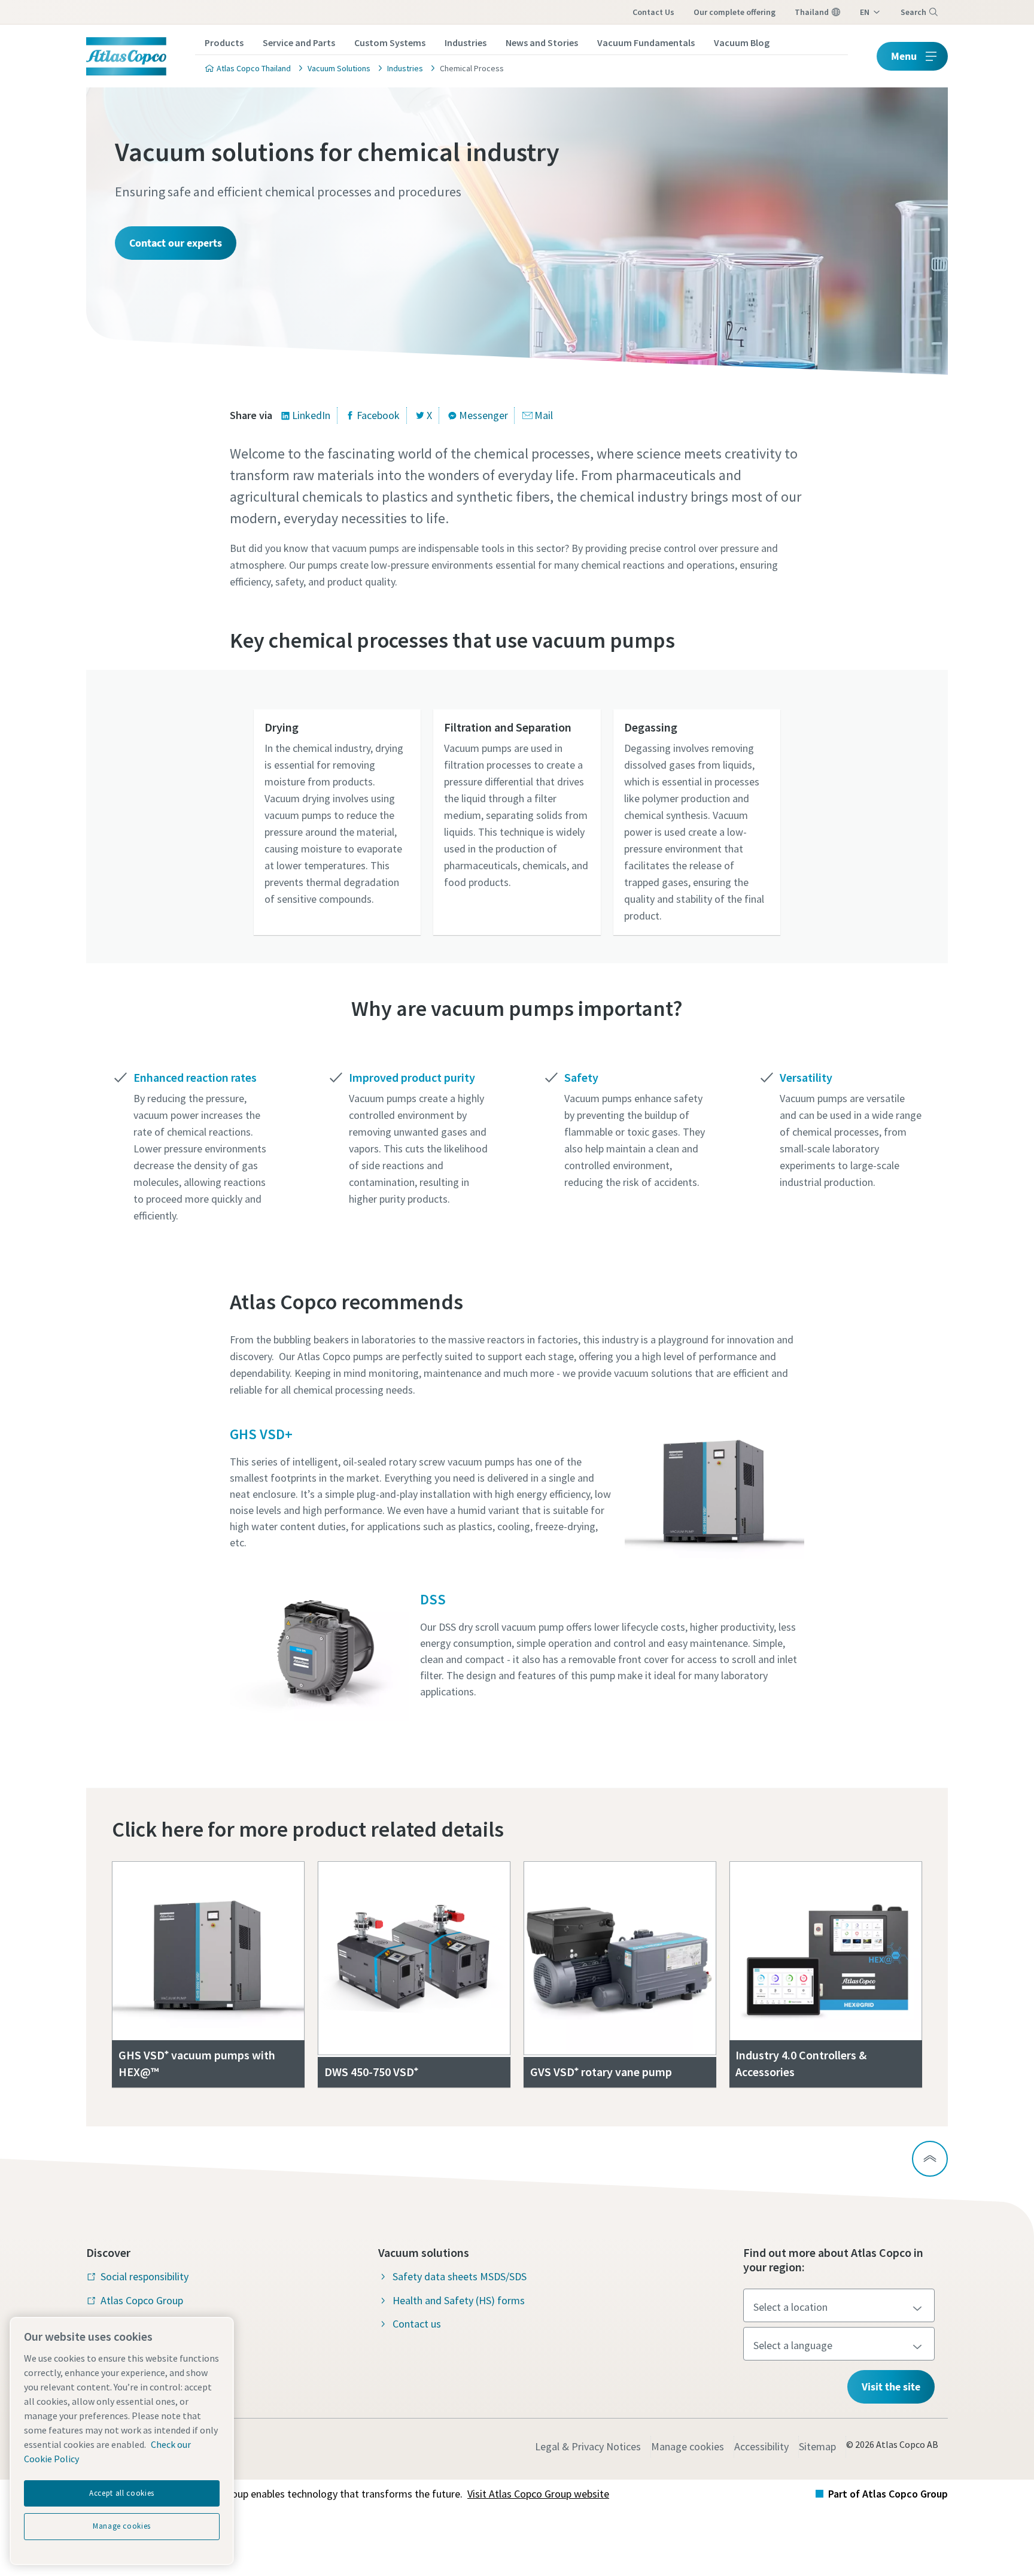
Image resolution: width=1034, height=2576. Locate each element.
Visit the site (891, 2387)
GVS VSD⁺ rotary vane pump (601, 2072)
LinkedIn (311, 415)
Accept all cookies (122, 2493)
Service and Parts (299, 43)
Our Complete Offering (735, 12)
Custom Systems (390, 43)
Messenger (483, 415)
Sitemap (817, 2446)
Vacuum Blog (742, 43)
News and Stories (542, 43)
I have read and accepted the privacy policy (489, 989)
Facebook (378, 415)
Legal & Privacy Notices (588, 2446)
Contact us (653, 12)
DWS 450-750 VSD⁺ (371, 2072)
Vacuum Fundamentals (646, 43)
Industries (466, 43)
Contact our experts (176, 243)
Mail (544, 415)
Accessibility (761, 2446)
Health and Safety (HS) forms (459, 2300)
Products (224, 43)
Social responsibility (145, 2276)
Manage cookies (688, 2446)
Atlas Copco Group (142, 2300)
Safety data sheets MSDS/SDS (460, 2276)
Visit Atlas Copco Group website (538, 2494)
